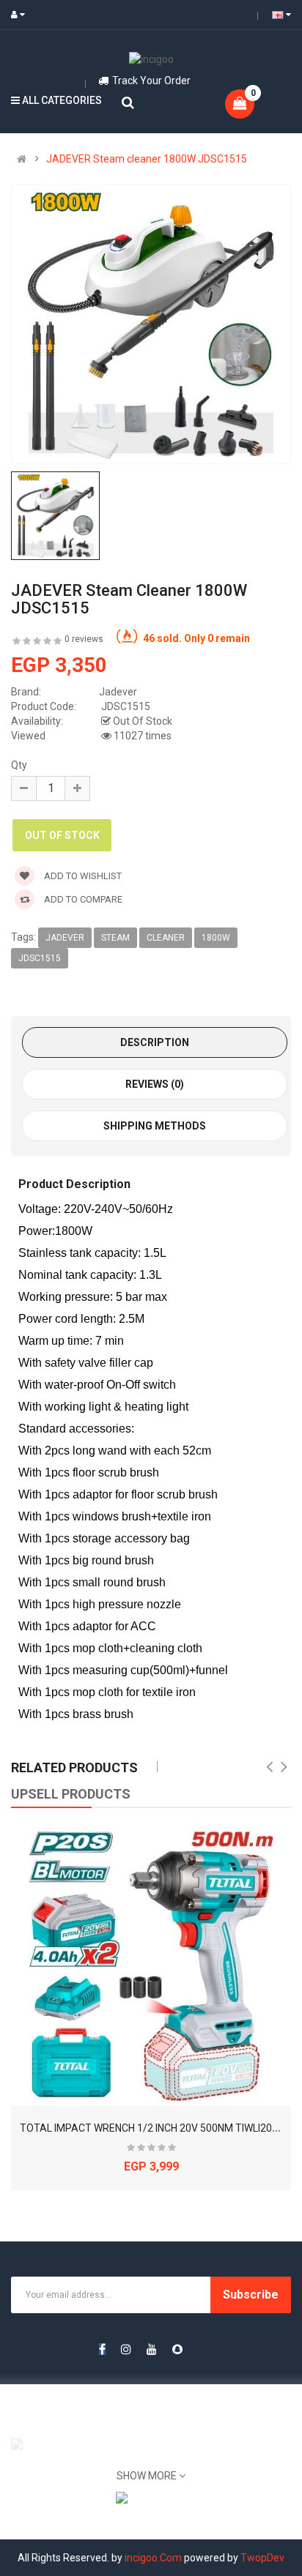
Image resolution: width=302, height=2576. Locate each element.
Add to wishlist (82, 876)
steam (115, 938)
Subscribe (251, 2295)
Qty (19, 765)
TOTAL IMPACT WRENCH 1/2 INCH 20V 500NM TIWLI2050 (152, 2128)
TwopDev (262, 2558)
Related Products (74, 1767)
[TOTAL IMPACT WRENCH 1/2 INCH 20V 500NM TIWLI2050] (151, 1966)
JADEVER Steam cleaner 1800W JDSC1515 (147, 159)
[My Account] (21, 15)
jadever (65, 938)
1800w (216, 938)
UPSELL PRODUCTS (71, 1794)
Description (155, 1042)
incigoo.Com (153, 2558)
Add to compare (82, 899)
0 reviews (84, 639)
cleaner (166, 938)
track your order (151, 81)
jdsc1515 (40, 958)
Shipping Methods (155, 1126)
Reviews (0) (155, 1084)
